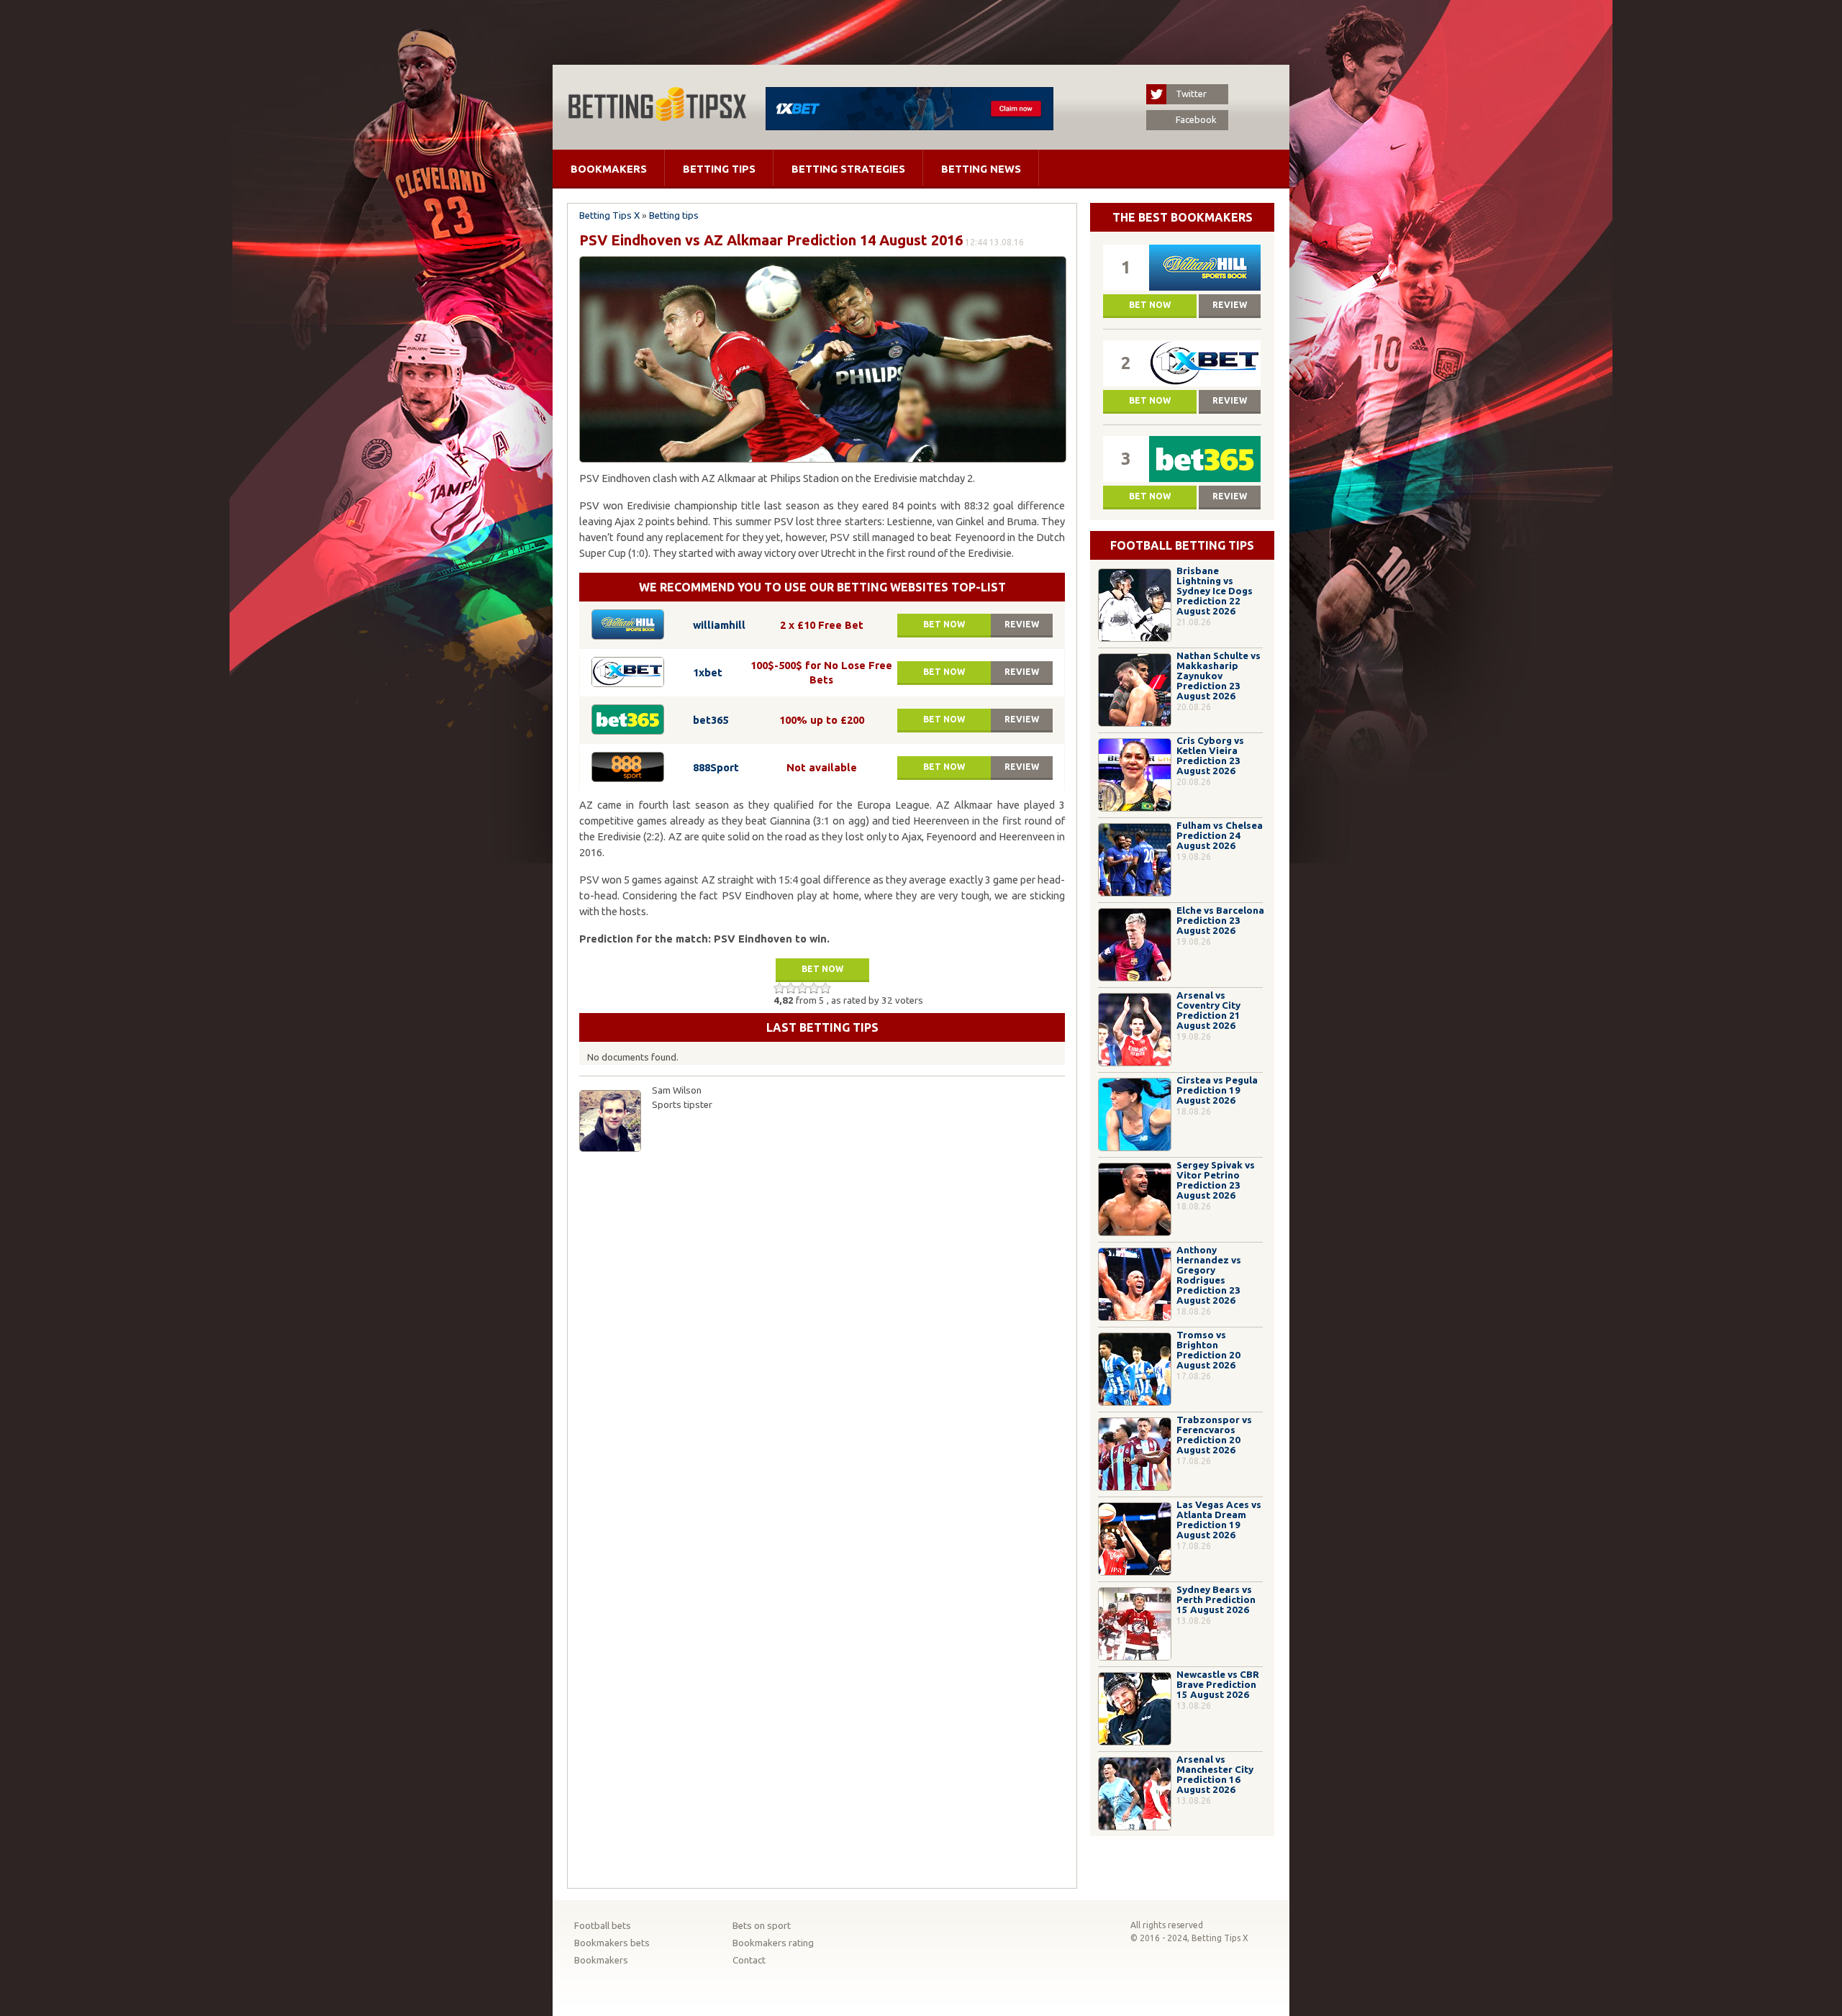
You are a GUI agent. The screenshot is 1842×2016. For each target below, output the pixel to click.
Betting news (981, 169)
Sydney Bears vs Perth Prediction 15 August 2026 (1216, 1600)
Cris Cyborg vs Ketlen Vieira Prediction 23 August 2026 (1210, 756)
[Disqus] (822, 1340)
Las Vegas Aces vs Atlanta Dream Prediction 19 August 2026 (1219, 1520)
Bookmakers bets (612, 1943)
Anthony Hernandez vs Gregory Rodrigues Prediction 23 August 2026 (1209, 1275)
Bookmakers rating (773, 1943)
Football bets (603, 1926)
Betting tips (719, 169)
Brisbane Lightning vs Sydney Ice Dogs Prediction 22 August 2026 (1215, 591)
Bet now (944, 624)
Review (1022, 624)
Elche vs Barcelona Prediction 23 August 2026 (1220, 921)
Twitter (1191, 94)
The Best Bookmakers (1183, 217)
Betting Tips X (609, 215)
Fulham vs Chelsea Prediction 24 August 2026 (1220, 836)
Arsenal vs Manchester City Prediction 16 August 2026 (1215, 1775)
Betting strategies (848, 169)
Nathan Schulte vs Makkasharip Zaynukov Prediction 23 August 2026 (1219, 676)
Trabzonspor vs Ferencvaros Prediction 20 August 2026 (1214, 1435)
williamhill (719, 625)
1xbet (708, 672)
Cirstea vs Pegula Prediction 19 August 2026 (1217, 1090)
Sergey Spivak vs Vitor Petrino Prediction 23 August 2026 (1216, 1180)
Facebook (1196, 120)
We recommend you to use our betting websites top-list (822, 587)
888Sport (716, 767)
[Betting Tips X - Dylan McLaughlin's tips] (657, 117)
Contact (749, 1960)
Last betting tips (822, 1027)
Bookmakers (609, 169)
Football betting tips (1182, 545)
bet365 (711, 720)
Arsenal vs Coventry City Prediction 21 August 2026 (1208, 1011)
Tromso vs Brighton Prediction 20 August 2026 (1208, 1350)
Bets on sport (762, 1926)
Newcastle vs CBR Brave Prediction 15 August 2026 (1218, 1685)
